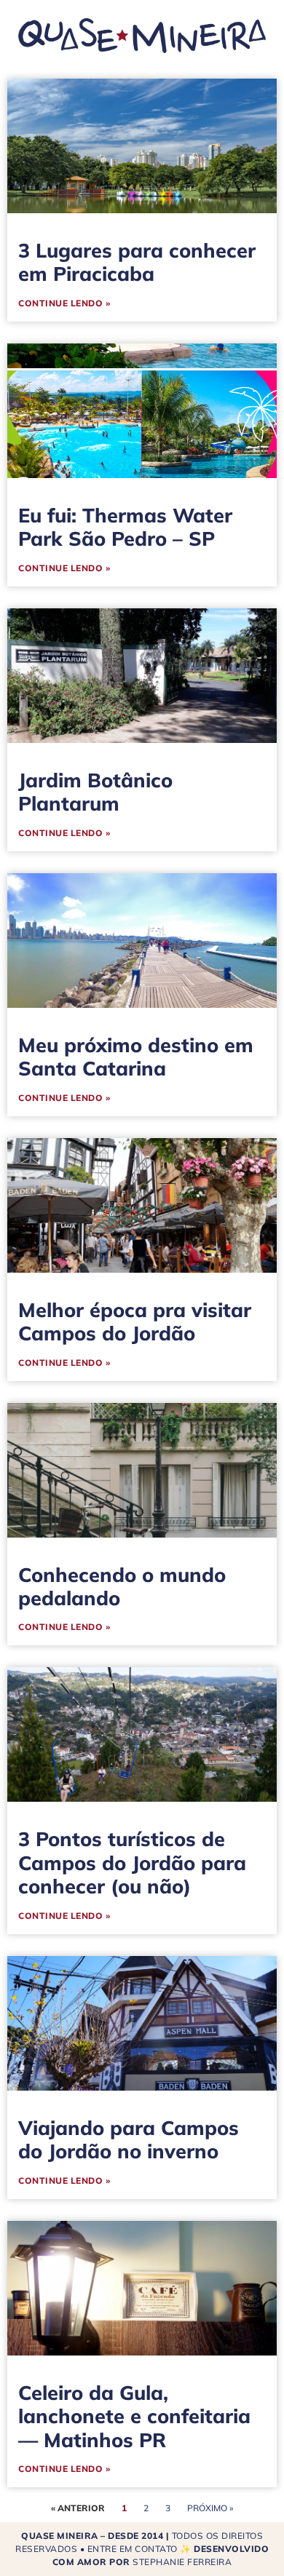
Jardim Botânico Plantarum (95, 792)
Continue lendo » (64, 303)
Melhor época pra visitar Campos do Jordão (135, 1321)
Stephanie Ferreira (182, 2562)
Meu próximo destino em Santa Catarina (136, 1057)
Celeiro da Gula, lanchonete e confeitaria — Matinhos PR (134, 2416)
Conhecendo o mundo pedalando (122, 1586)
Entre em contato (133, 2549)
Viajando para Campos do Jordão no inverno (129, 2139)
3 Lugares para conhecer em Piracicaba (137, 262)
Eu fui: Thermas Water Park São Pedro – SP (125, 527)
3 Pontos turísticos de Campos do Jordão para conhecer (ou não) (132, 1863)
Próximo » (210, 2508)
